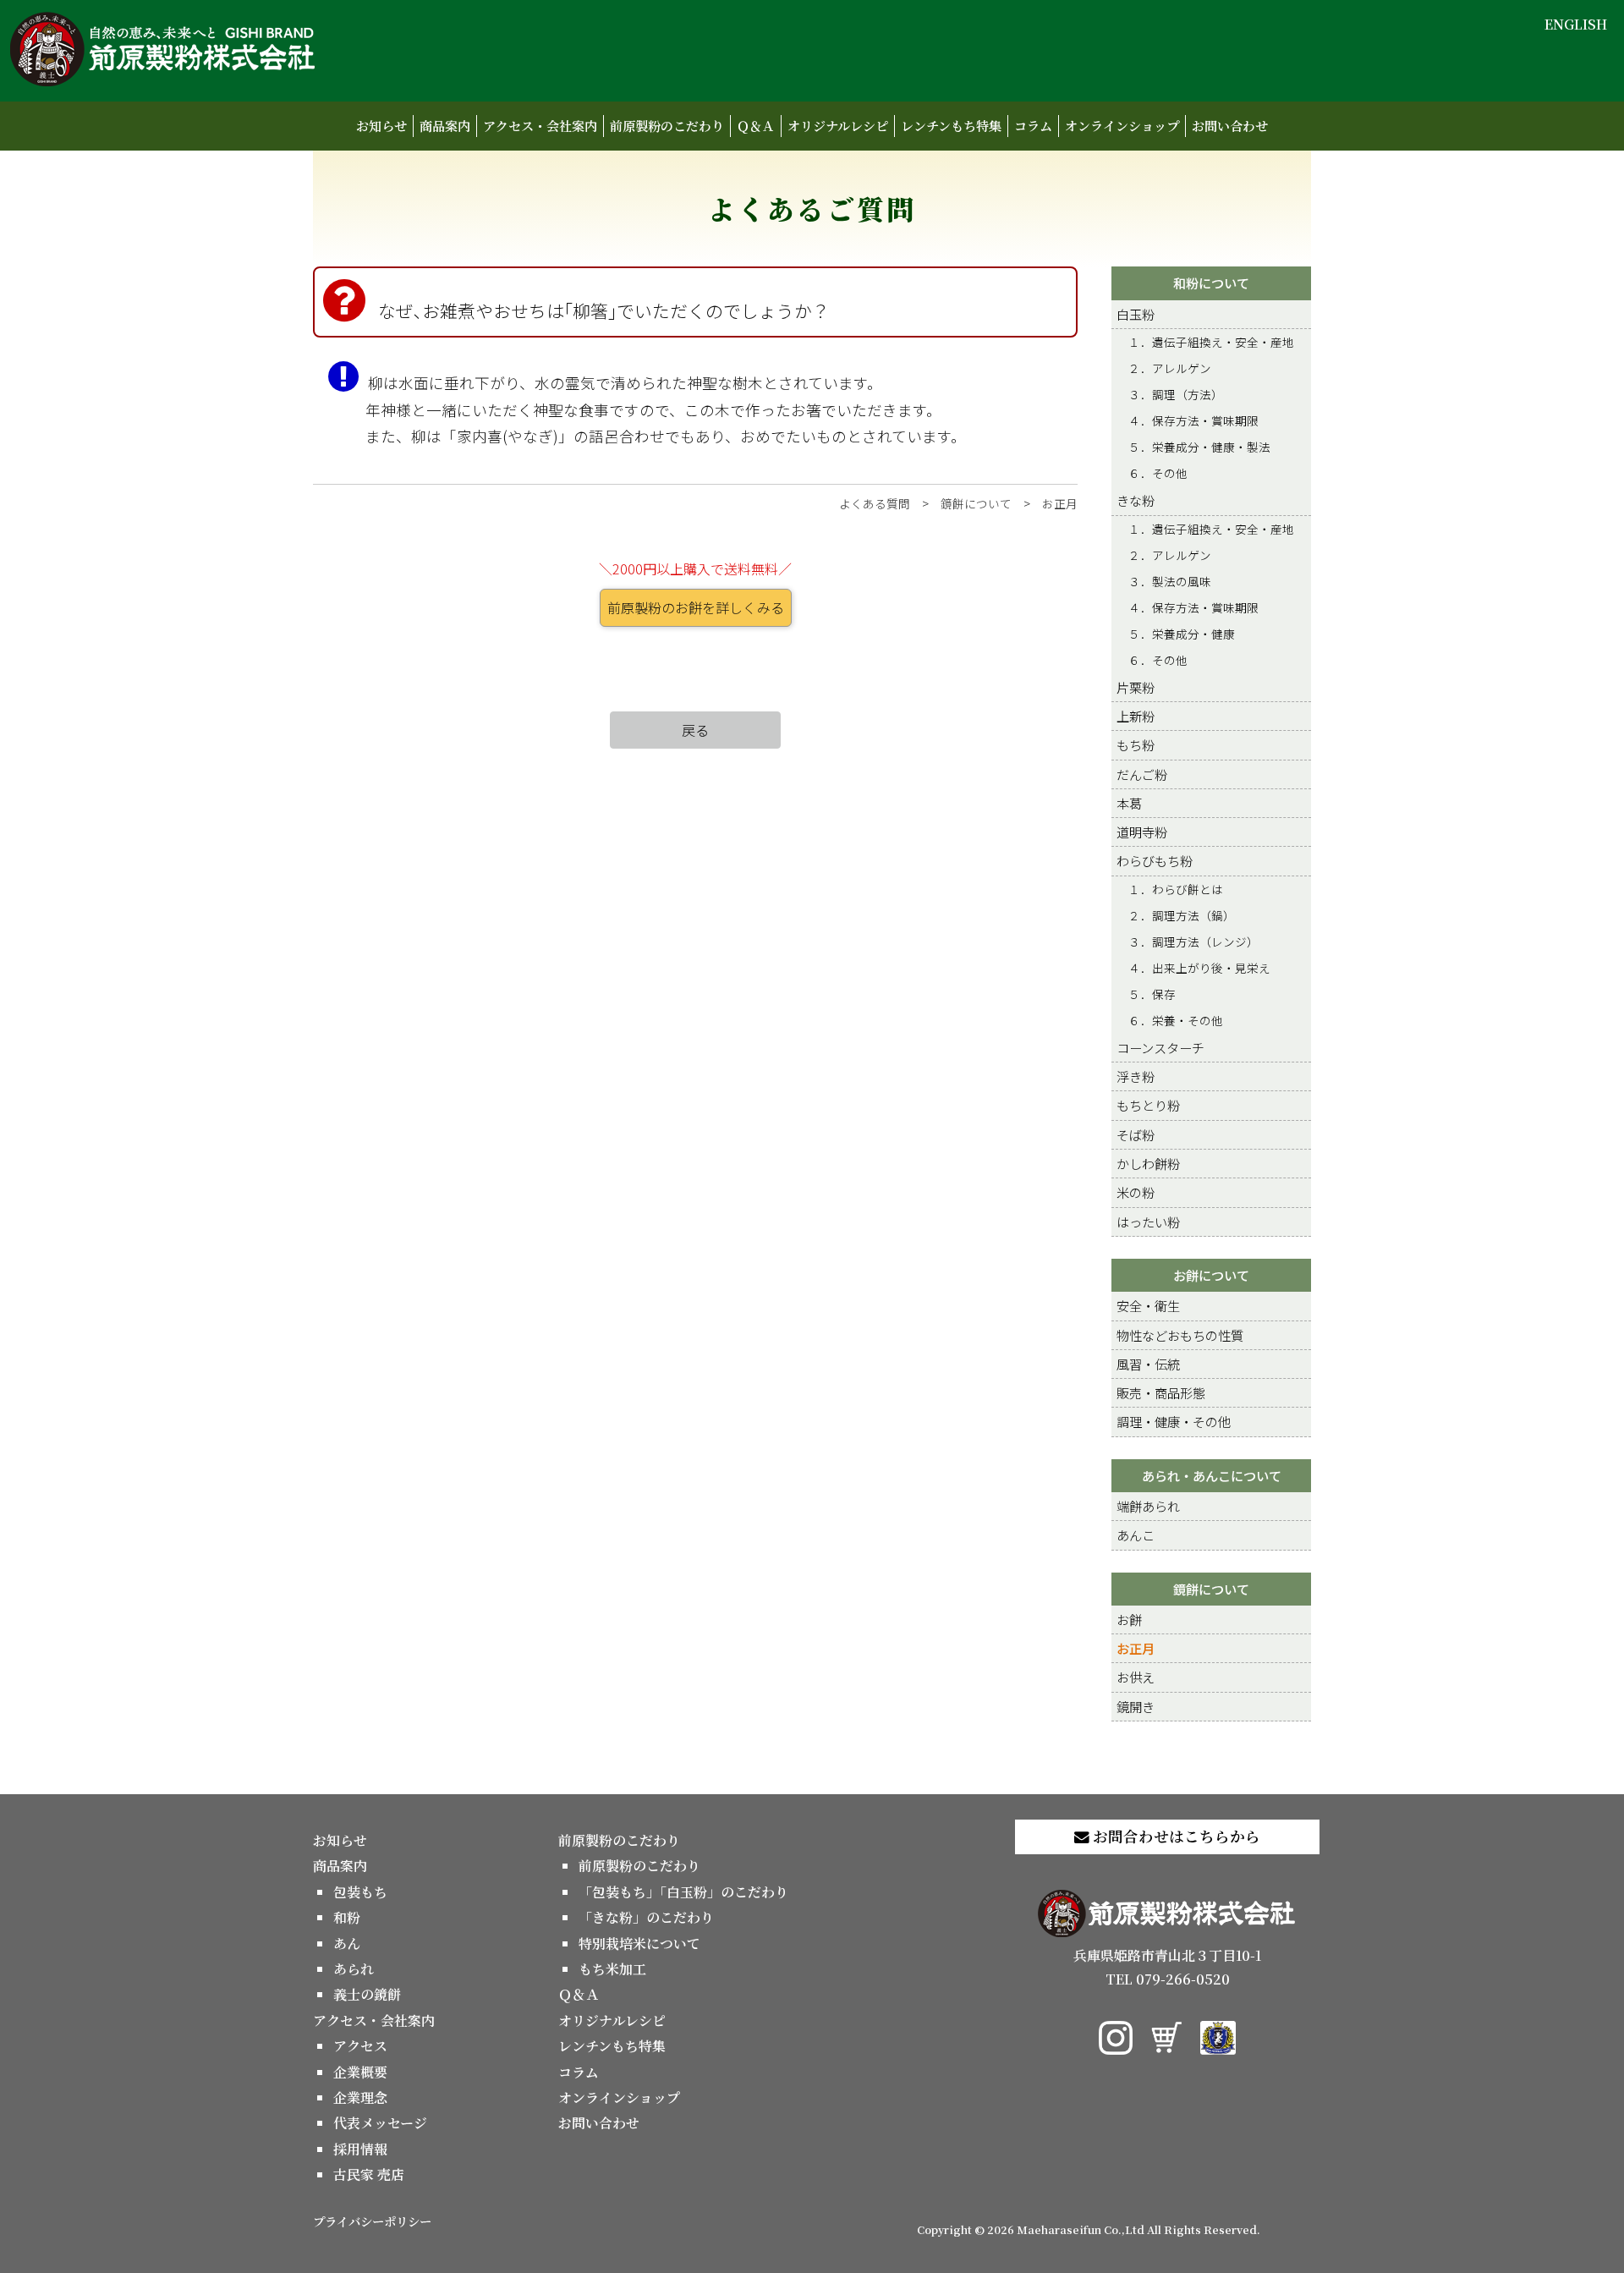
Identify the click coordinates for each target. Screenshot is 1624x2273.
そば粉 (1136, 1134)
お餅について (1211, 1275)
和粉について (1211, 283)
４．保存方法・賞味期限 (1193, 420)
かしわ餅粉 (1148, 1163)
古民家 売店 (369, 2174)
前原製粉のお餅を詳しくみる (696, 607)
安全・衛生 (1148, 1305)
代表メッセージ (380, 2123)
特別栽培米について (639, 1944)
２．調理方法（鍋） (1182, 915)
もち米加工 (612, 1969)
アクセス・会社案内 (540, 126)
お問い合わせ (1230, 126)
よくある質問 (875, 503)
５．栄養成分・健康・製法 (1199, 447)
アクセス (360, 2046)
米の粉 (1136, 1192)
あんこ (1136, 1535)
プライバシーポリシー (372, 2221)
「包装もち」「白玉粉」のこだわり (683, 1892)
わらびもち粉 (1155, 860)
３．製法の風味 (1170, 581)
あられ (354, 1969)
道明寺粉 (1142, 832)
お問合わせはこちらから (1175, 1836)
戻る (695, 730)
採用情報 (360, 2149)
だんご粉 (1142, 774)
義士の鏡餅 (367, 1994)
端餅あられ (1148, 1506)
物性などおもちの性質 (1180, 1335)
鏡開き (1136, 1706)
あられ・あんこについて (1212, 1475)
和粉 (347, 1917)
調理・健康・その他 (1174, 1421)
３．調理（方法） (1176, 394)
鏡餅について (976, 503)
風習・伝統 (1148, 1364)
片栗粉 (1136, 687)
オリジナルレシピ (838, 126)
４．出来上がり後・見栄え (1199, 968)
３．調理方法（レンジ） (1193, 942)
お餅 (1129, 1619)
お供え (1136, 1677)
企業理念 (360, 2097)
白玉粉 (1136, 314)
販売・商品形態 (1161, 1392)
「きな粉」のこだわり (646, 1917)
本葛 (1129, 803)
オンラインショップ (1122, 126)
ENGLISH (1576, 24)
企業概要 (360, 2072)
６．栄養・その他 (1176, 1020)
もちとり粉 (1148, 1105)
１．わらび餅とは (1176, 889)
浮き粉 (1136, 1076)
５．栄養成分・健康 (1182, 634)
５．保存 (1152, 994)
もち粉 (1136, 744)
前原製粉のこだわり (667, 126)
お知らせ (381, 126)
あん (347, 1944)
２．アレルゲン (1170, 368)
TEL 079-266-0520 (1168, 1979)
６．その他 (1158, 473)
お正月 (1060, 503)
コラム (1033, 126)
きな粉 (1136, 500)
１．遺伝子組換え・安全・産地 (1211, 342)
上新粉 (1136, 716)
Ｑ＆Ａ (756, 126)
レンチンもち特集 (951, 126)
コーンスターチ (1160, 1047)
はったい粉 (1148, 1222)
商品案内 (445, 126)
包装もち (360, 1892)
